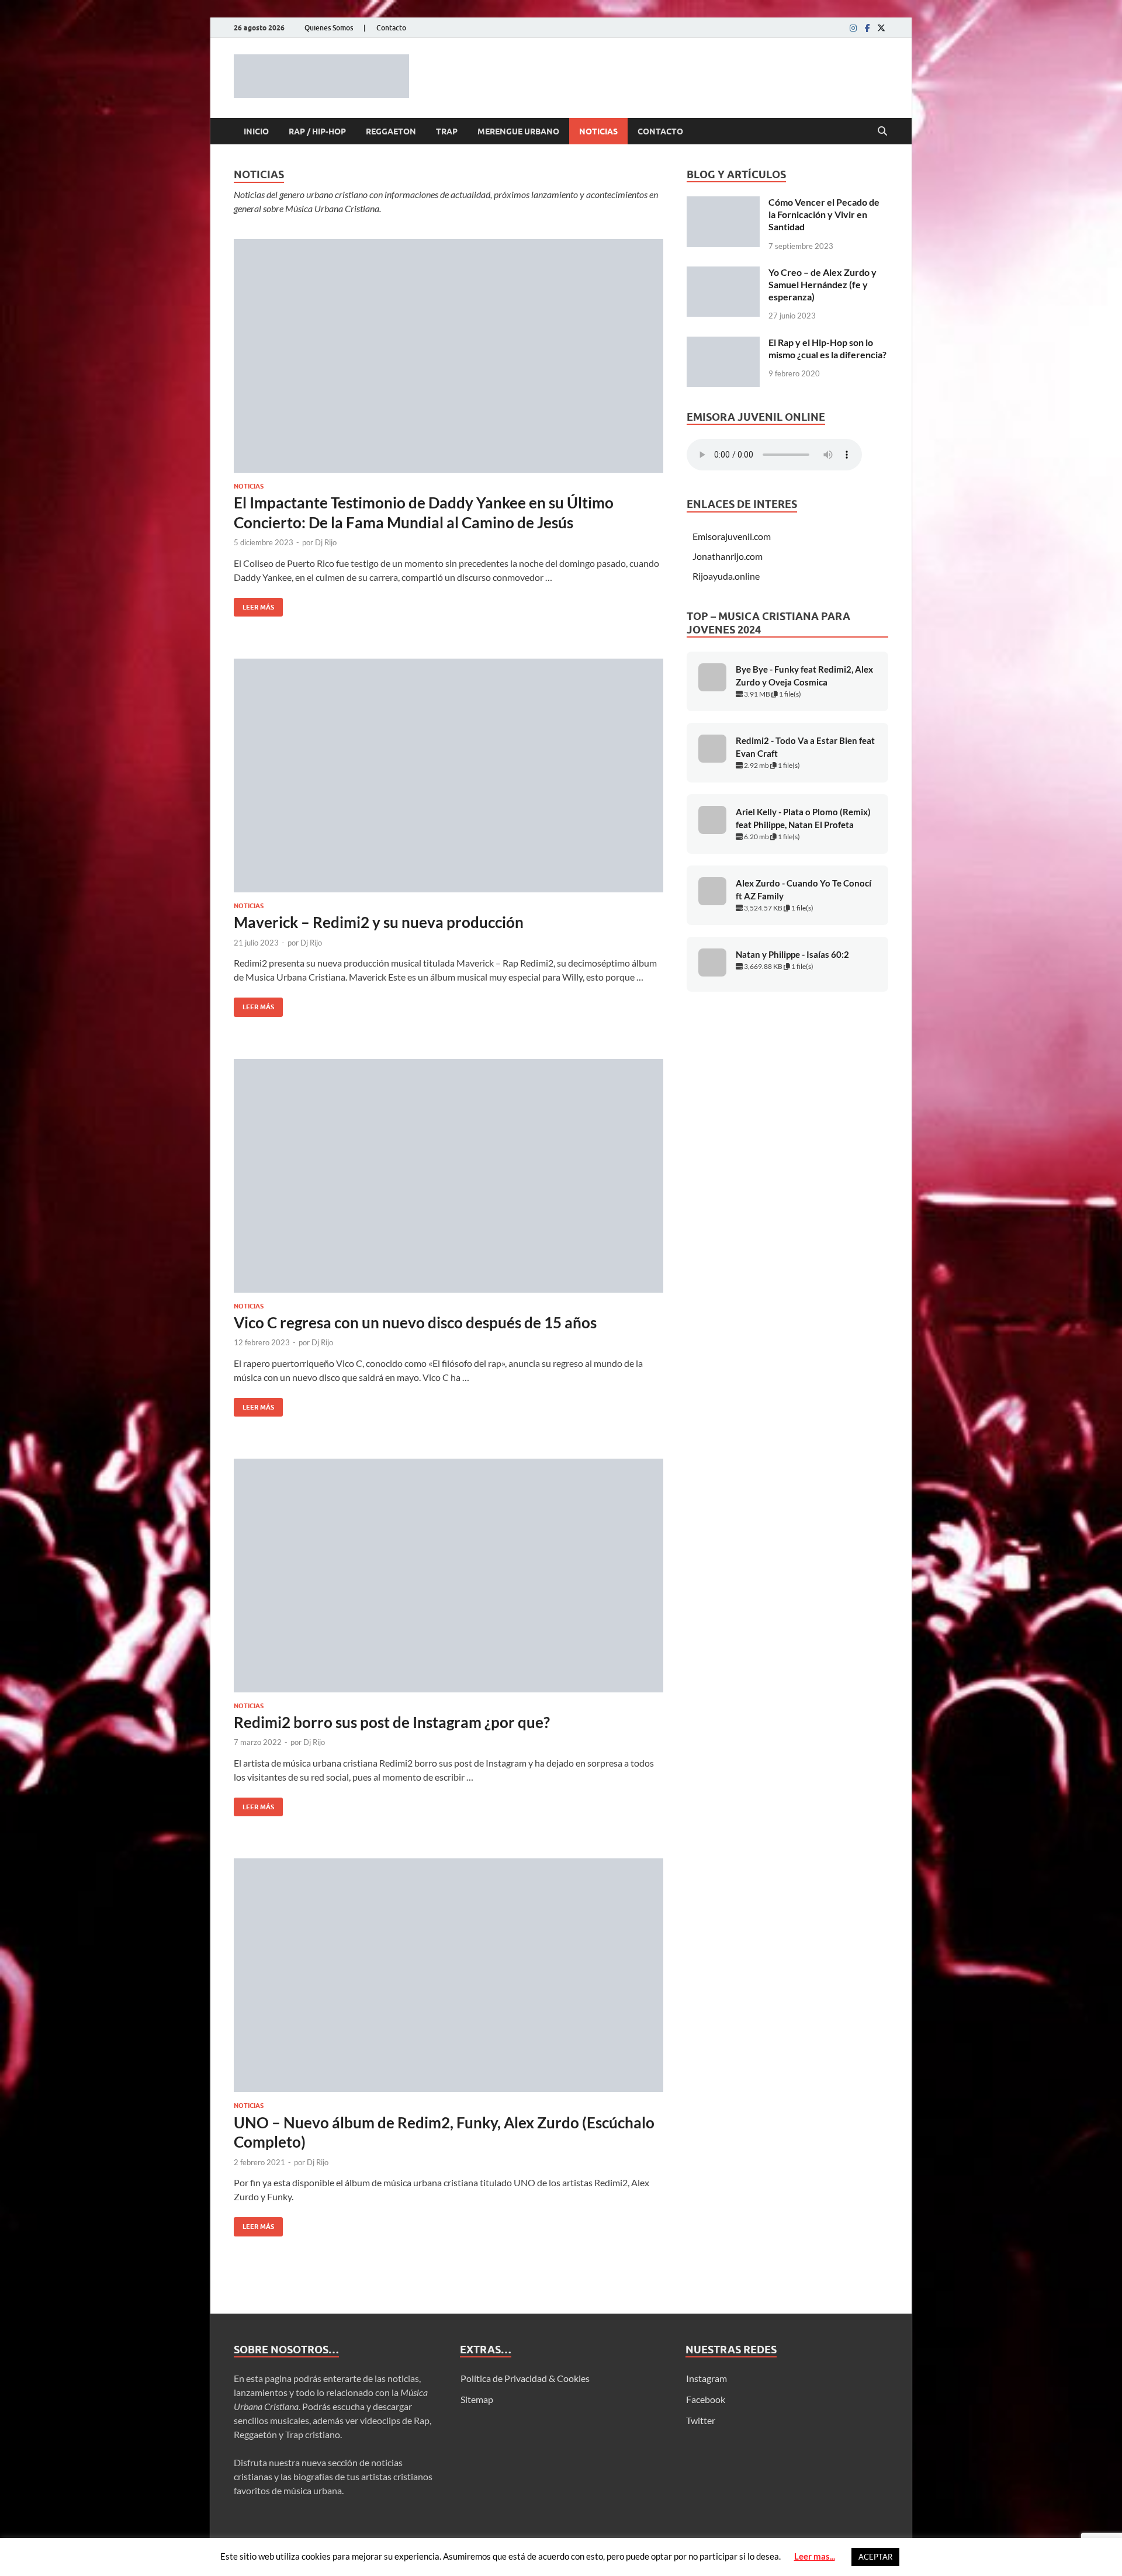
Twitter (701, 2420)
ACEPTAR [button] (875, 2557)
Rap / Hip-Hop (317, 131)
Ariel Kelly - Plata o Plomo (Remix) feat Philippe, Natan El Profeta (803, 818)
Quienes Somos (329, 28)
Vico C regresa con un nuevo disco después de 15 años (415, 1322)
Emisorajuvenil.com (732, 536)
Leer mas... (815, 2556)
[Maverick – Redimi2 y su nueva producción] (449, 775)
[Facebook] (867, 28)
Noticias (598, 131)
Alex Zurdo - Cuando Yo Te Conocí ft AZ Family (804, 890)
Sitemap (477, 2399)
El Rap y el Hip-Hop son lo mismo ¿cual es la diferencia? (827, 348)
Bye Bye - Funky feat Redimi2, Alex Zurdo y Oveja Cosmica (804, 676)
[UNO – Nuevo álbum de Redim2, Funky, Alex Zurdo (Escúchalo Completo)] (449, 1975)
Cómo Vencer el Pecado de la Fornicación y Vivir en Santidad (824, 214)
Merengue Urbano (518, 131)
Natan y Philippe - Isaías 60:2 (792, 955)
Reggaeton (391, 131)
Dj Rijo (326, 542)
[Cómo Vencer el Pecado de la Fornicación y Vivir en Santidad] (723, 203)
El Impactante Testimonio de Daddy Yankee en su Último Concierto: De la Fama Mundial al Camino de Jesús (424, 513)
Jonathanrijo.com (728, 556)
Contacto (391, 28)
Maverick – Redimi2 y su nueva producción (379, 922)
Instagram (707, 2378)
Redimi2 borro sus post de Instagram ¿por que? (392, 1722)
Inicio (256, 131)
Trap (447, 131)
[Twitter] (881, 28)
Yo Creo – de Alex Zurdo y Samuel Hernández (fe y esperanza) (823, 284)
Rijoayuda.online (726, 576)
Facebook (706, 2399)
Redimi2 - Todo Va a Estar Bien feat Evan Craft (805, 747)
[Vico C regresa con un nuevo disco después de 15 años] (449, 1176)
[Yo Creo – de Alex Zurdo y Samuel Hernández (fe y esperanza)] (723, 273)
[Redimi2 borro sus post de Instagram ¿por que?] (449, 1576)
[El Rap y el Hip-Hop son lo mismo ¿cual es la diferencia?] (723, 343)
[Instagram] (853, 28)
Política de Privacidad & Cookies (525, 2378)
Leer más (254, 605)
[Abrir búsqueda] (882, 131)
